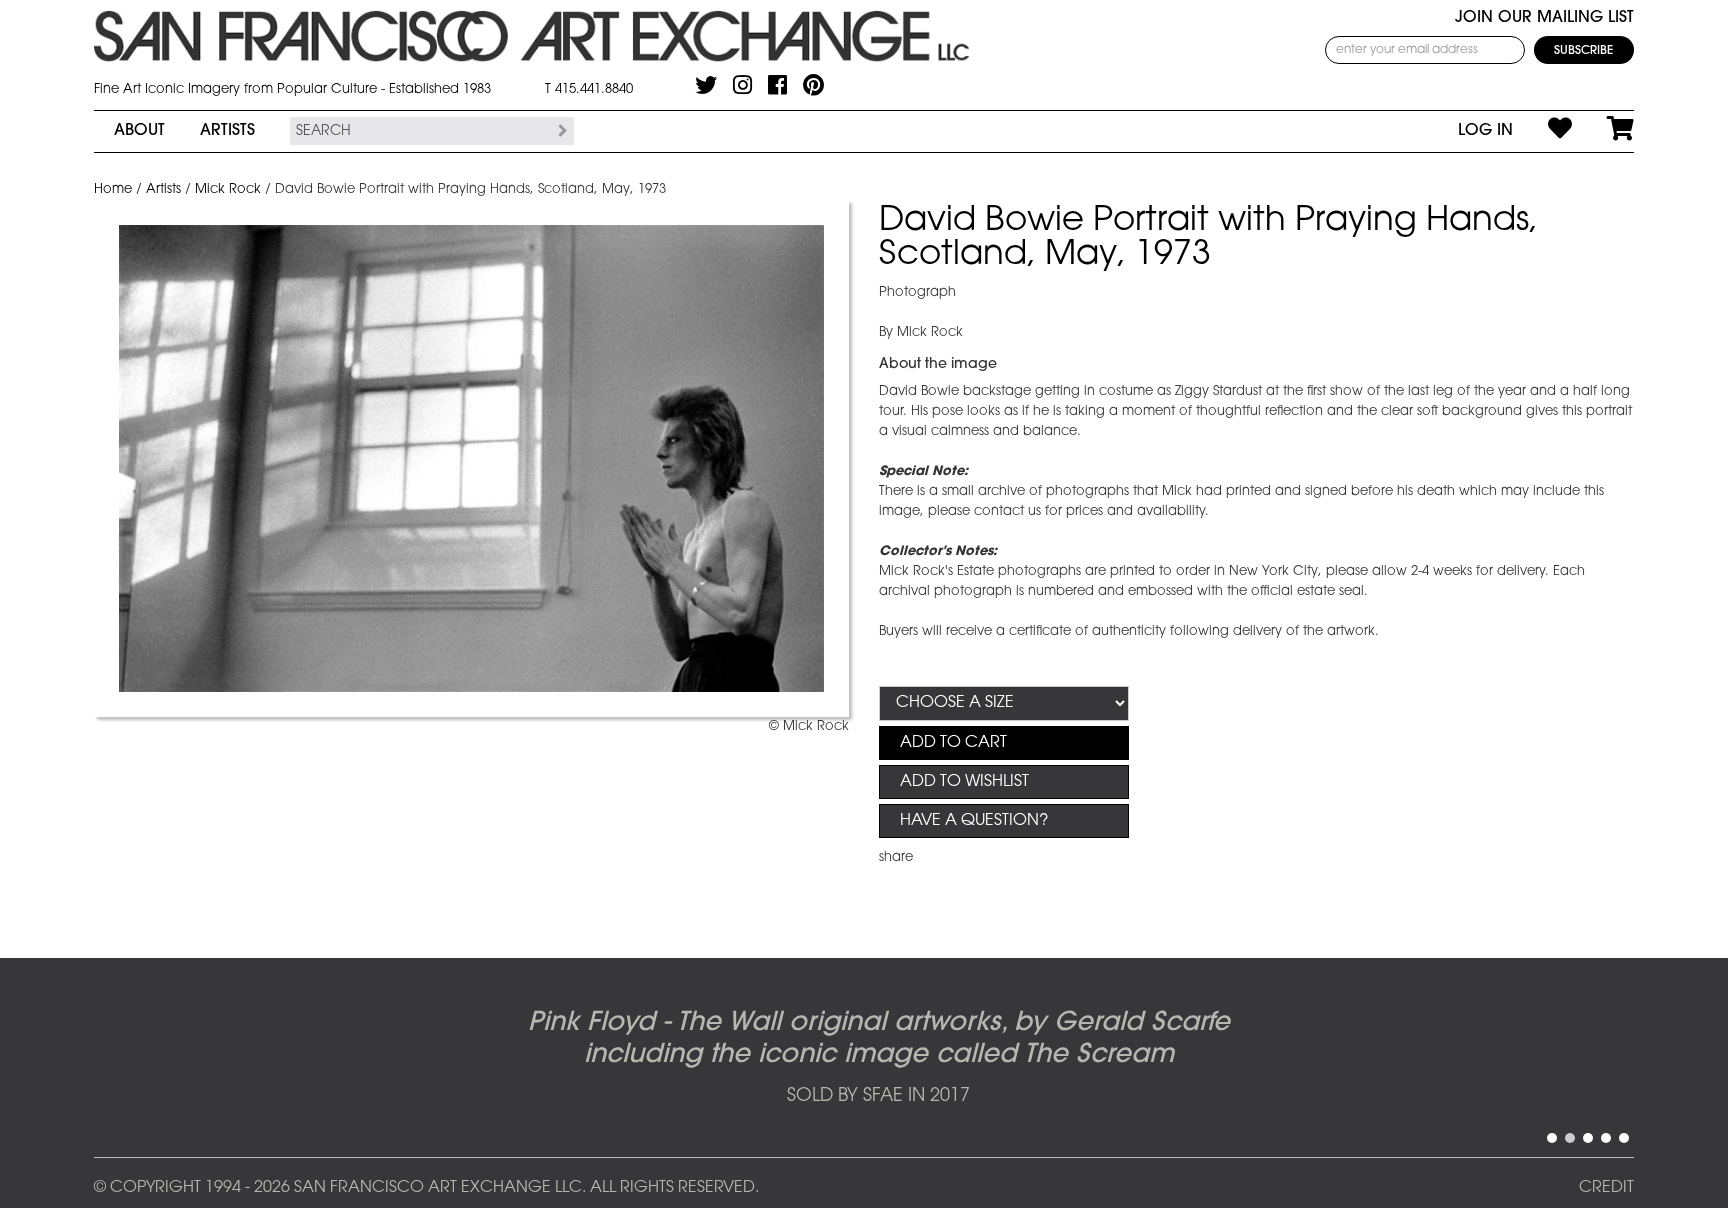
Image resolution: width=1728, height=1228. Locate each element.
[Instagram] (742, 85)
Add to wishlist (964, 782)
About (139, 131)
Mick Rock (228, 189)
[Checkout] (1603, 131)
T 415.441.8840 (589, 89)
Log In (1485, 131)
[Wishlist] (1542, 131)
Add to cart (953, 743)
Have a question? (974, 821)
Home (113, 189)
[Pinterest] (813, 85)
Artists (227, 131)
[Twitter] (706, 85)
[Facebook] (777, 85)
